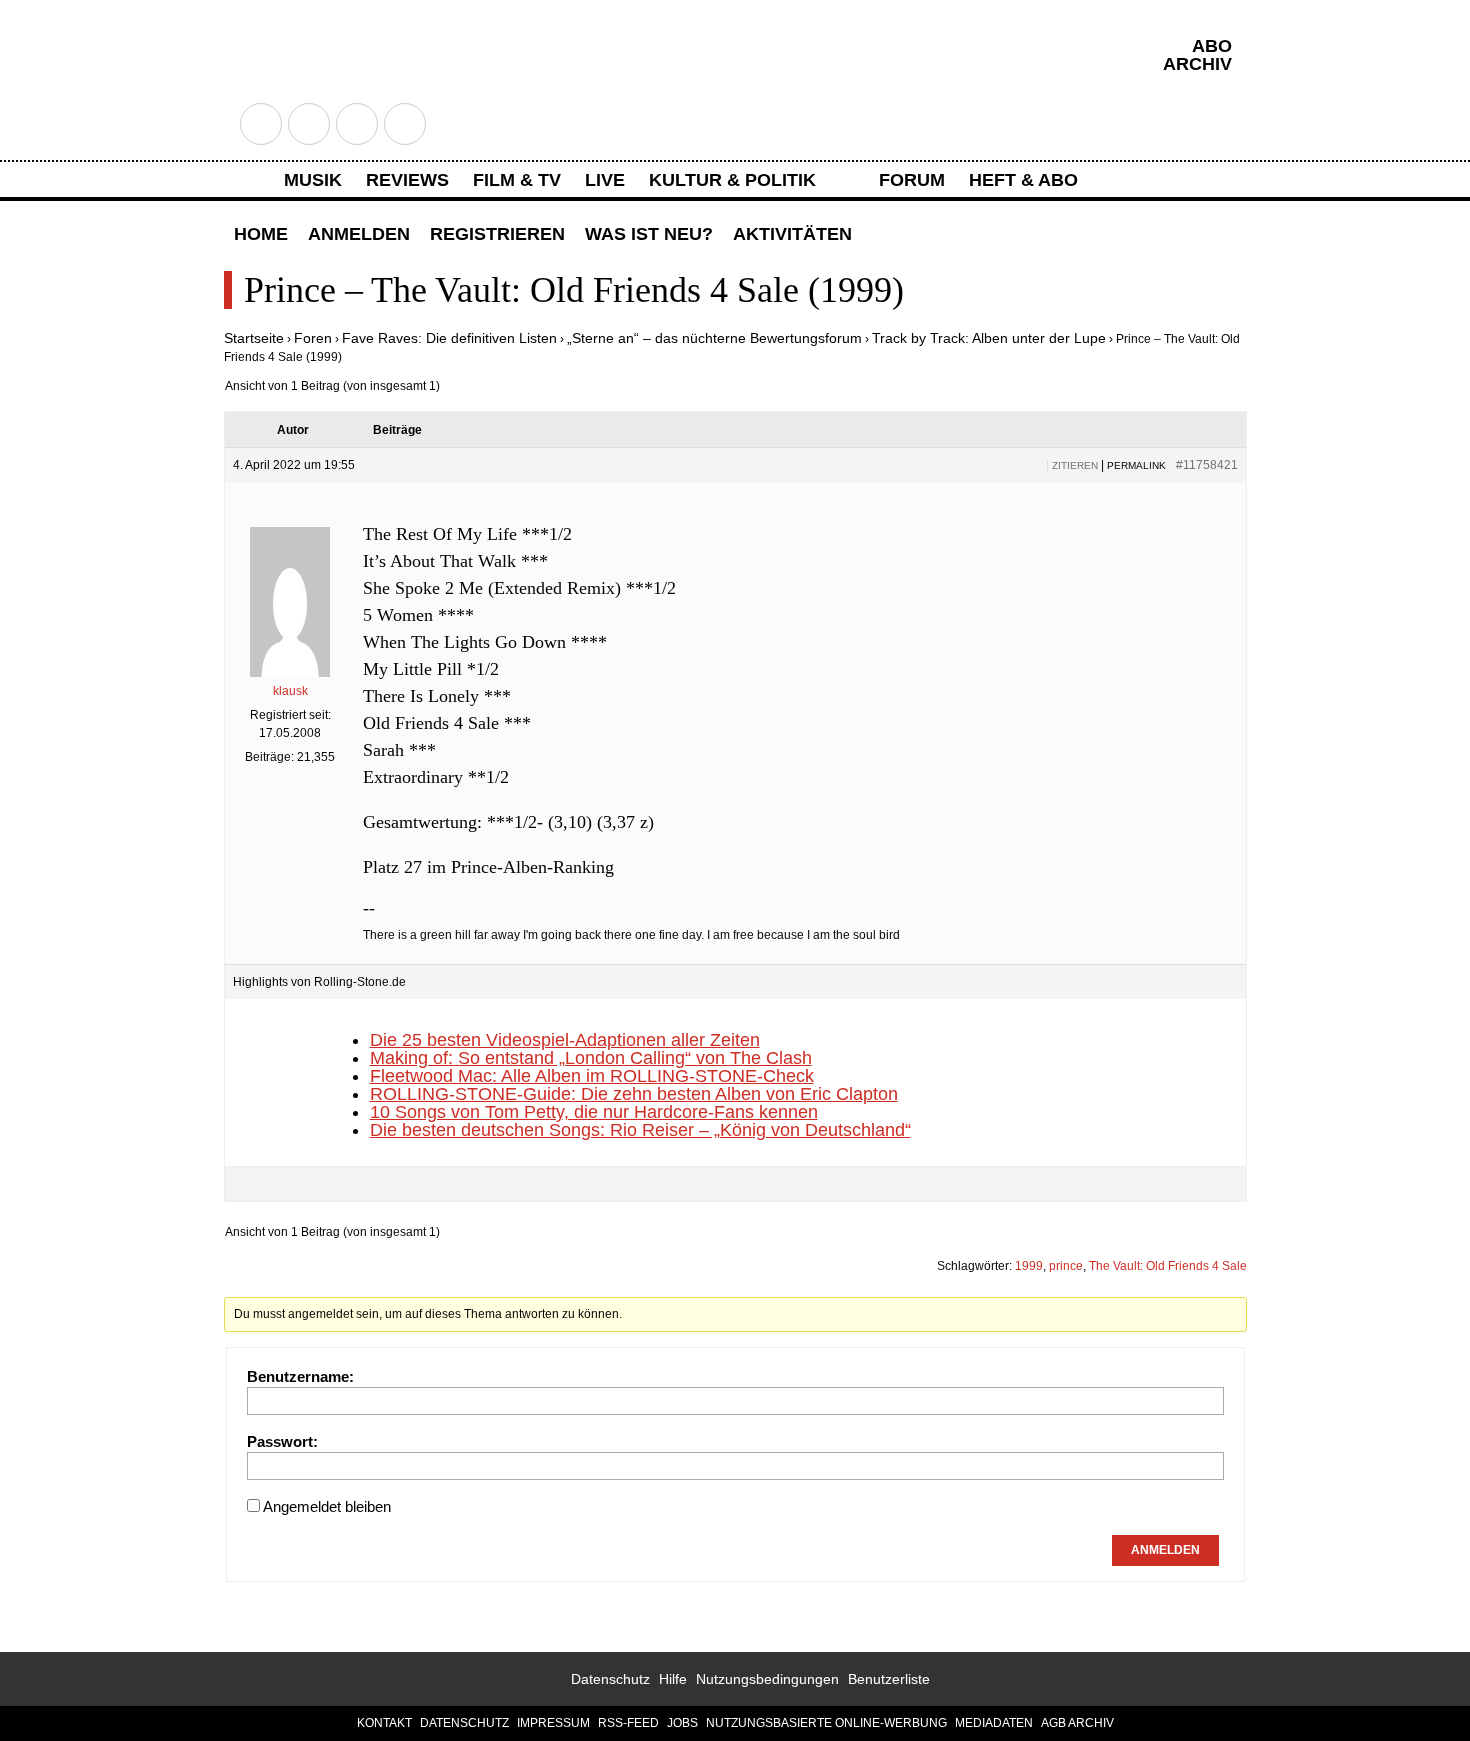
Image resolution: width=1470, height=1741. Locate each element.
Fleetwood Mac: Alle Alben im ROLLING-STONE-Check (592, 1076)
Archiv (1197, 64)
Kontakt (384, 1723)
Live (605, 180)
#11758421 (1207, 465)
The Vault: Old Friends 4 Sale (1168, 1266)
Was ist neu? (649, 234)
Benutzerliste (889, 1679)
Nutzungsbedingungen (767, 1679)
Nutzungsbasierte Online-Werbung (826, 1723)
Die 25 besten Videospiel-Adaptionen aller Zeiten (565, 1040)
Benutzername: (300, 1376)
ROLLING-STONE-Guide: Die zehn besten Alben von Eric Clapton (634, 1094)
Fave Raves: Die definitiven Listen (449, 338)
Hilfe (673, 1679)
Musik (313, 180)
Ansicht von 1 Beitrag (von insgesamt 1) (332, 386)
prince (1066, 1266)
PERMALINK (1136, 465)
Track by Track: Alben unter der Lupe (989, 338)
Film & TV (517, 180)
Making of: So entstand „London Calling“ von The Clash (591, 1058)
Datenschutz (610, 1679)
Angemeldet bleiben (327, 1506)
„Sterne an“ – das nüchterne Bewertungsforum (714, 338)
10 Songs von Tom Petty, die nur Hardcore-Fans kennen (594, 1112)
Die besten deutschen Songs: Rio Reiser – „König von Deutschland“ (640, 1130)
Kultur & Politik (732, 180)
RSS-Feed (628, 1723)
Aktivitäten (792, 234)
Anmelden (359, 234)
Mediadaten (994, 1723)
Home (261, 234)
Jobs (682, 1723)
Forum (912, 180)
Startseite (254, 338)
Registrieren (497, 234)
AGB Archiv (1077, 1723)
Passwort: (282, 1441)
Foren (313, 338)
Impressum (553, 1723)
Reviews (407, 180)
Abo (1212, 46)
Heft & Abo (1023, 180)
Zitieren (1075, 465)
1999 (1029, 1266)
